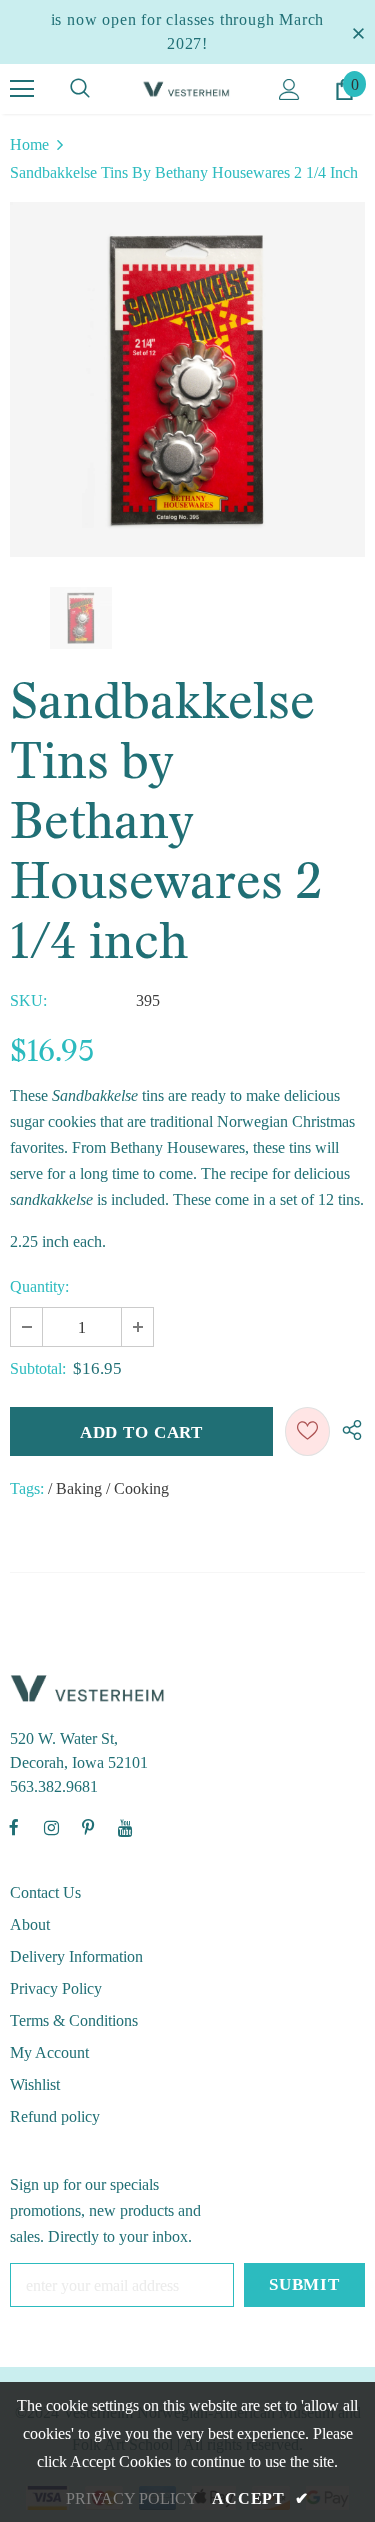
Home (29, 144)
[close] (358, 32)
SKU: (28, 1000)
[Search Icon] (80, 89)
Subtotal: (38, 1368)
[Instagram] (51, 1827)
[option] (187, 379)
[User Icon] (289, 89)
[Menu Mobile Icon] (22, 89)
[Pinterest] (88, 1827)
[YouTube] (125, 1827)
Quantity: (39, 1286)
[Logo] (187, 88)
